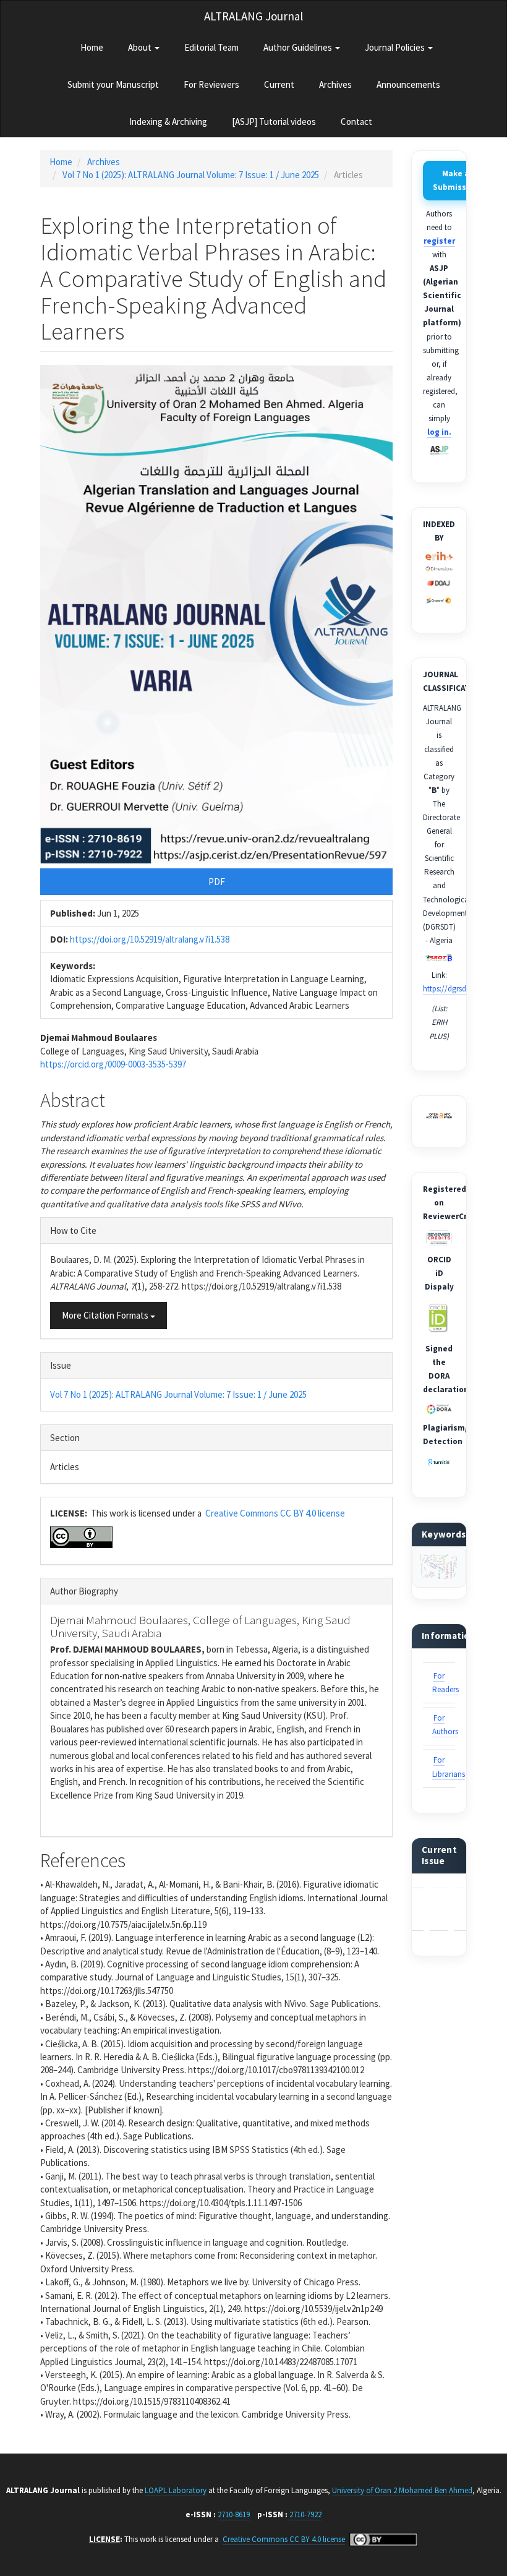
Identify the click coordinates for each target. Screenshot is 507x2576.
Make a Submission (456, 180)
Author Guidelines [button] (299, 47)
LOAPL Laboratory (176, 2490)
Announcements (408, 84)
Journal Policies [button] (396, 47)
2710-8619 (234, 2514)
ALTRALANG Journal (253, 16)
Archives (335, 84)
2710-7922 (305, 2514)
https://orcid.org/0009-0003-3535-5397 (113, 1064)
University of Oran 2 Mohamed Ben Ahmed (402, 2490)
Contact (356, 122)
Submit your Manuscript (113, 84)
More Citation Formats (106, 1315)
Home (92, 47)
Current (279, 84)
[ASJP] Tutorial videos (274, 122)
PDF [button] (217, 882)
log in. (439, 432)
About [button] (141, 47)
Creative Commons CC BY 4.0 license (275, 1513)
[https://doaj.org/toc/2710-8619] (439, 583)
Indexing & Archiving (168, 122)
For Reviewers (211, 84)
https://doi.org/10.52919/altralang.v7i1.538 (150, 939)
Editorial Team (211, 47)
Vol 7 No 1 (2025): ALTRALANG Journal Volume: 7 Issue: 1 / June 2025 (191, 175)
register (439, 241)
